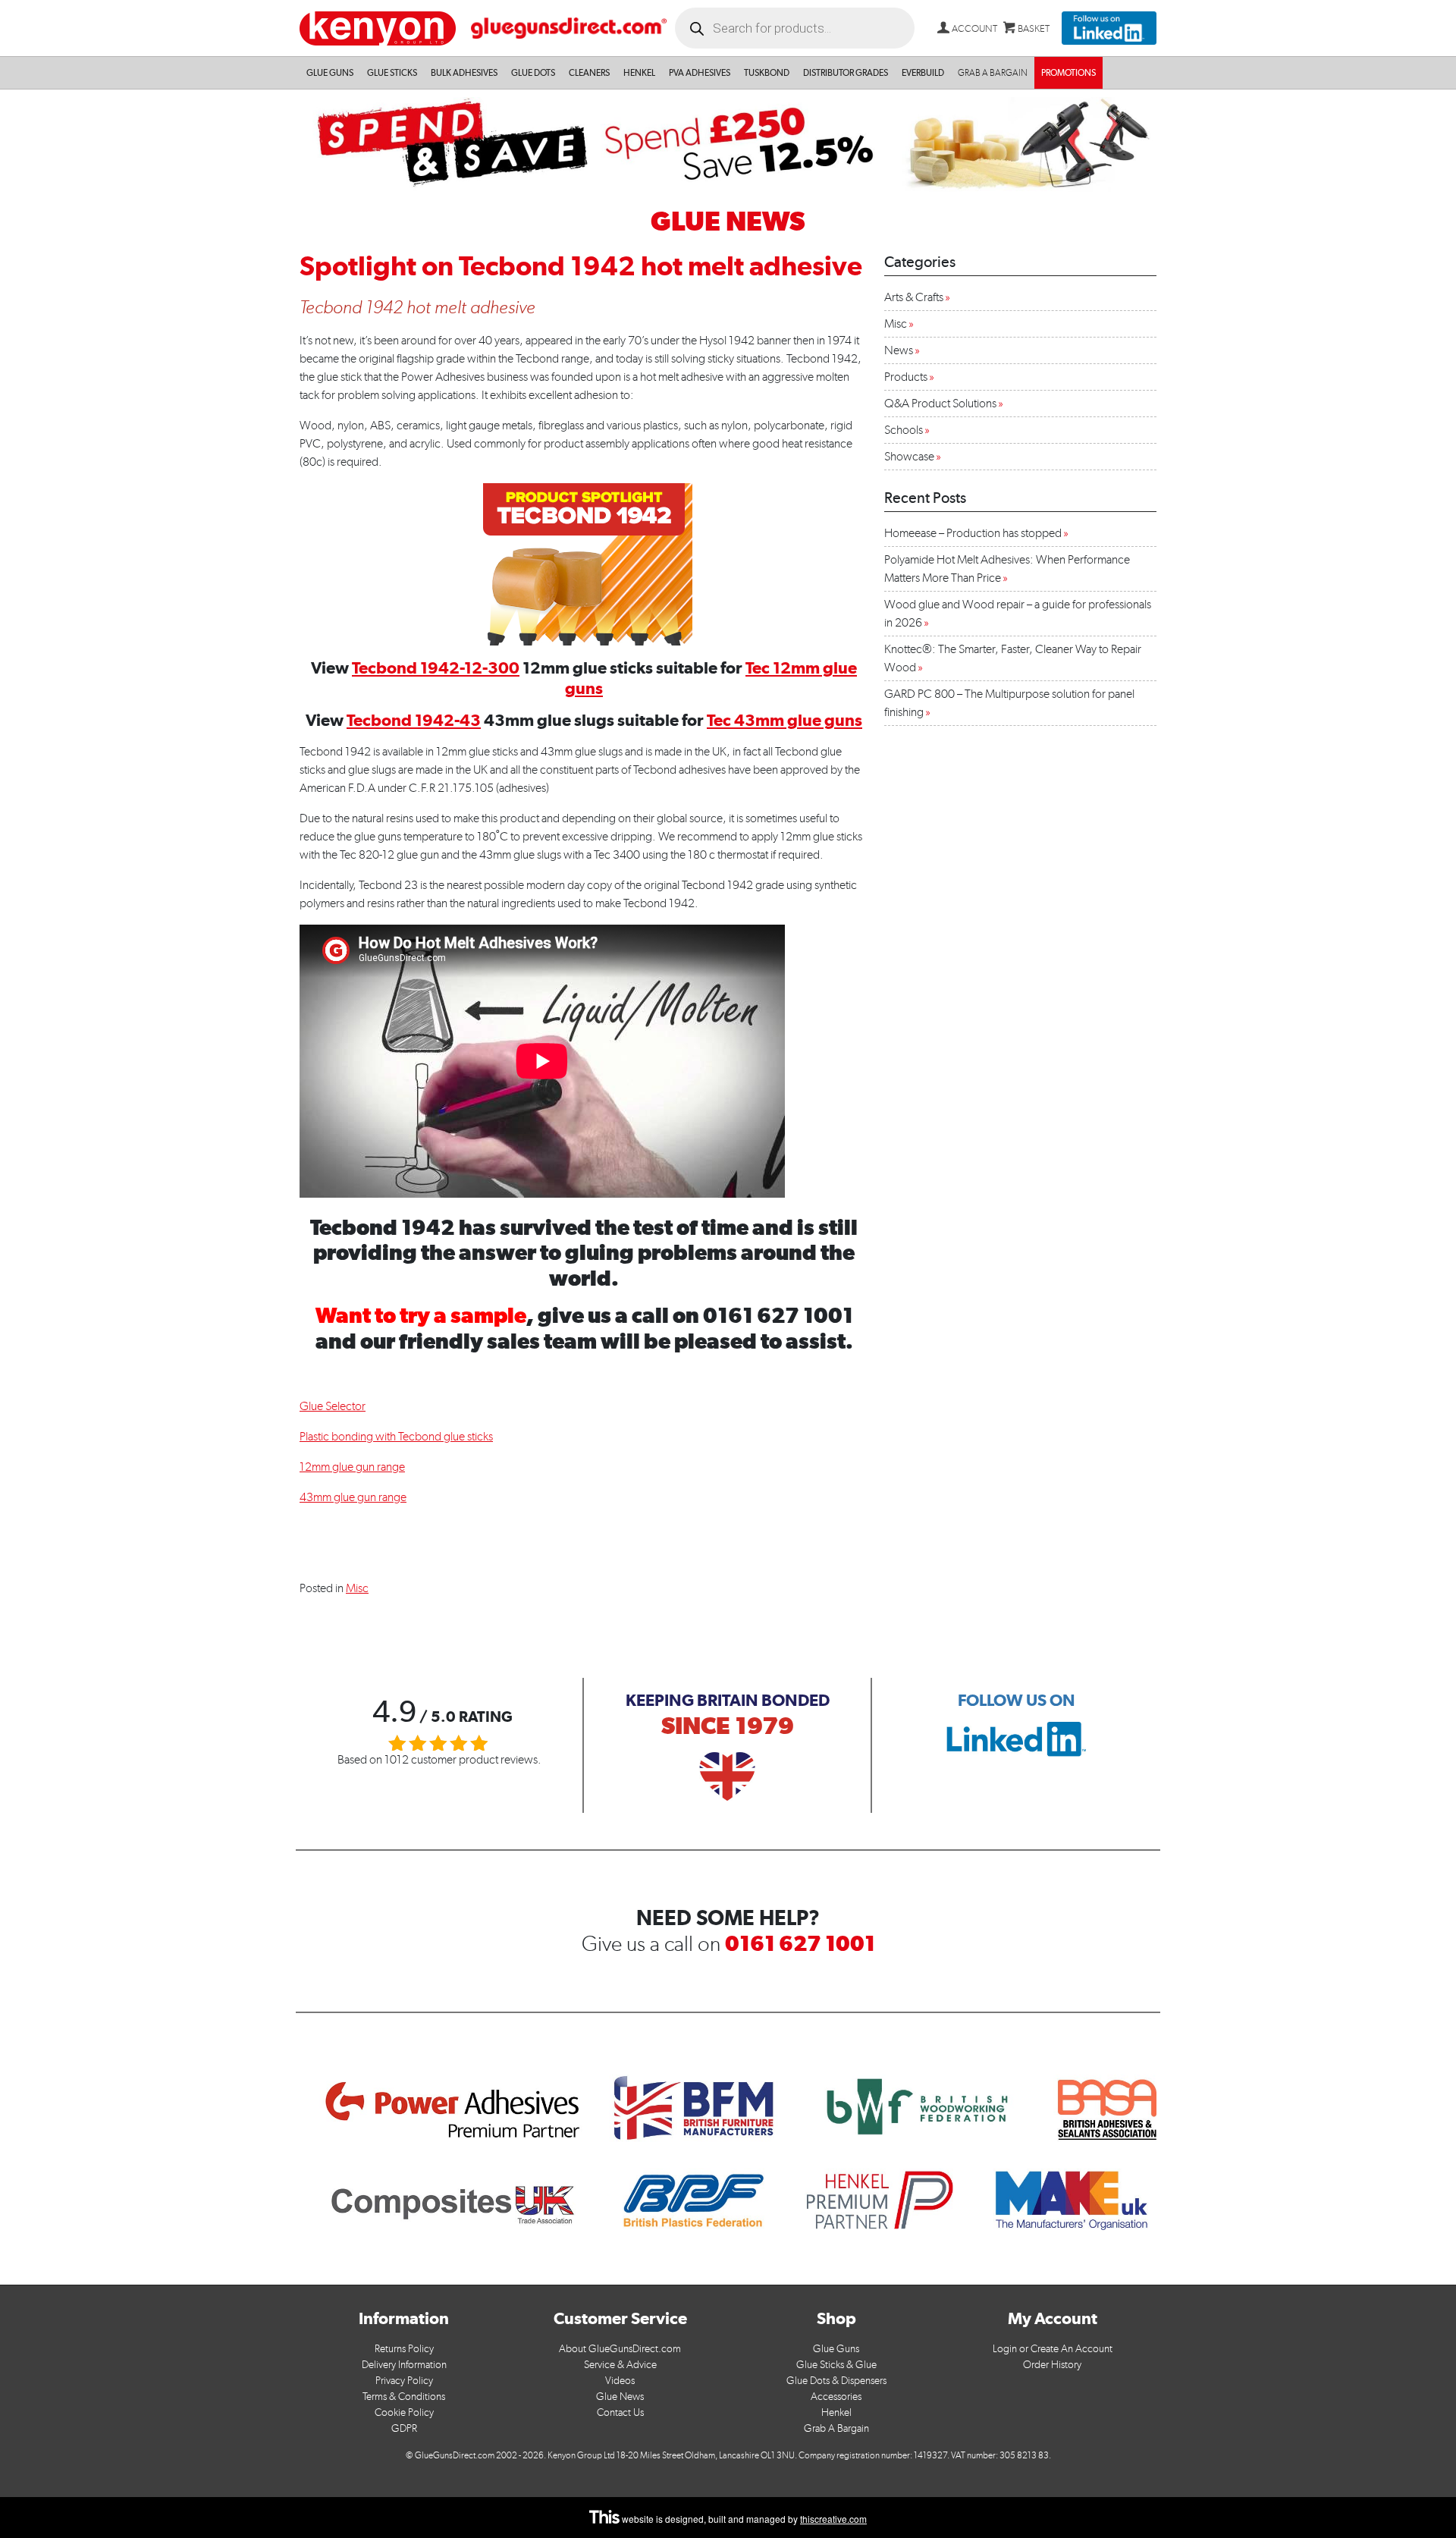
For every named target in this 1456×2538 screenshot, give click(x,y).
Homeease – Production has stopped (973, 533)
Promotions (1068, 73)
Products (906, 377)
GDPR (404, 2428)
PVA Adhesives (700, 73)
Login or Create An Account (1053, 2349)
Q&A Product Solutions (940, 403)
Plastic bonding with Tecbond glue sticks (396, 1436)
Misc (357, 1588)
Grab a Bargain (993, 73)
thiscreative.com (833, 2519)
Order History (1052, 2365)
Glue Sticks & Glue (836, 2365)
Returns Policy (404, 2349)
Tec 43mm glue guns (784, 720)
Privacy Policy (404, 2381)
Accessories (836, 2397)
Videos (620, 2381)
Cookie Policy (404, 2412)
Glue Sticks (392, 73)
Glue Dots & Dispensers (836, 2381)
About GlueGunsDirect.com (620, 2349)
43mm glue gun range (353, 1497)
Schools (904, 430)
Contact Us (620, 2412)
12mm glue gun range (352, 1467)
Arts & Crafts (914, 297)
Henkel (639, 73)
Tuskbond (767, 73)
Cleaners (589, 73)
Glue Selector (333, 1406)
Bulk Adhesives (464, 73)
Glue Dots (533, 73)
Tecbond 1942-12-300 (436, 667)
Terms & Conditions (404, 2397)
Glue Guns (330, 73)
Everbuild (923, 73)
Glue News (620, 2397)
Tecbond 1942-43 (414, 720)
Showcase (909, 456)
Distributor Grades (846, 73)
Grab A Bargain (836, 2428)
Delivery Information (404, 2365)
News (899, 350)
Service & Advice (620, 2365)
